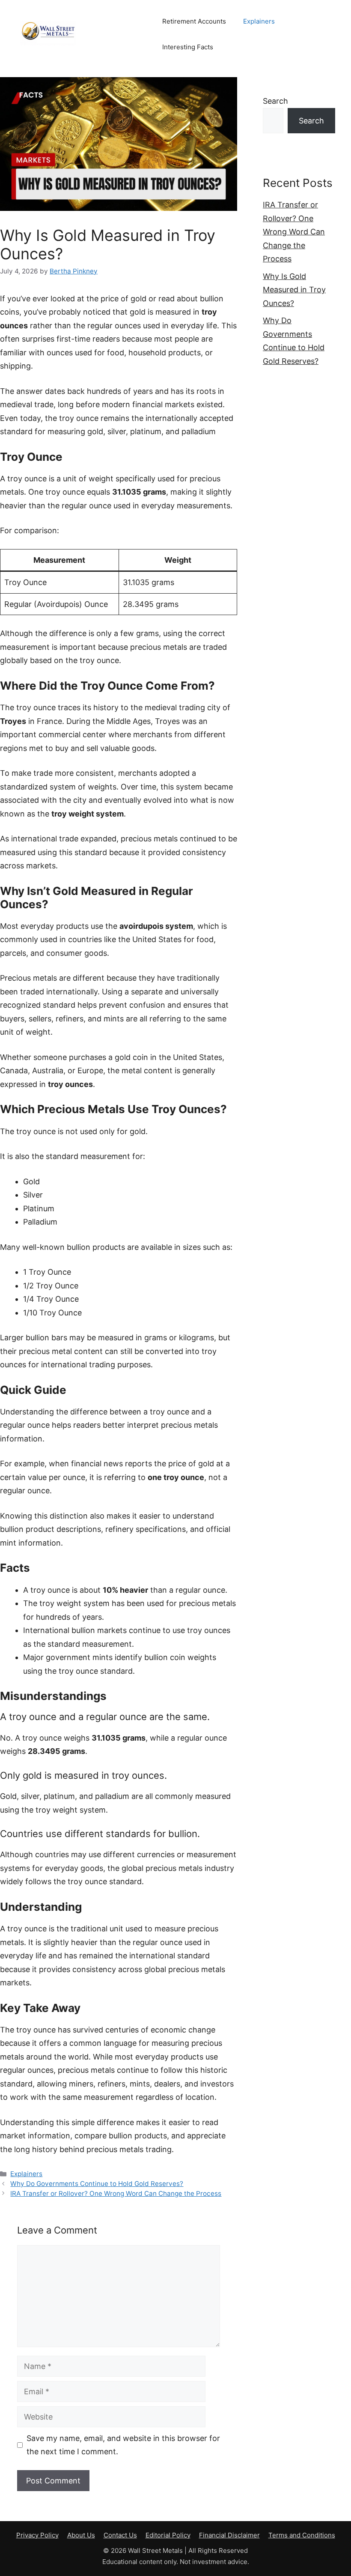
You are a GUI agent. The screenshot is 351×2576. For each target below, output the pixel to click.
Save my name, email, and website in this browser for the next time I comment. (123, 2445)
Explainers (259, 21)
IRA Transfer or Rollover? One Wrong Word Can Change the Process (116, 2193)
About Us (81, 2535)
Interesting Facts (188, 47)
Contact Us (120, 2535)
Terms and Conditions (302, 2535)
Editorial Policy (168, 2535)
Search (275, 101)
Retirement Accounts (194, 21)
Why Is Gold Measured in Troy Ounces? (294, 290)
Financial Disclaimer (229, 2535)
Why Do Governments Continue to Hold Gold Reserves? (97, 2184)
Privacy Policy (37, 2535)
